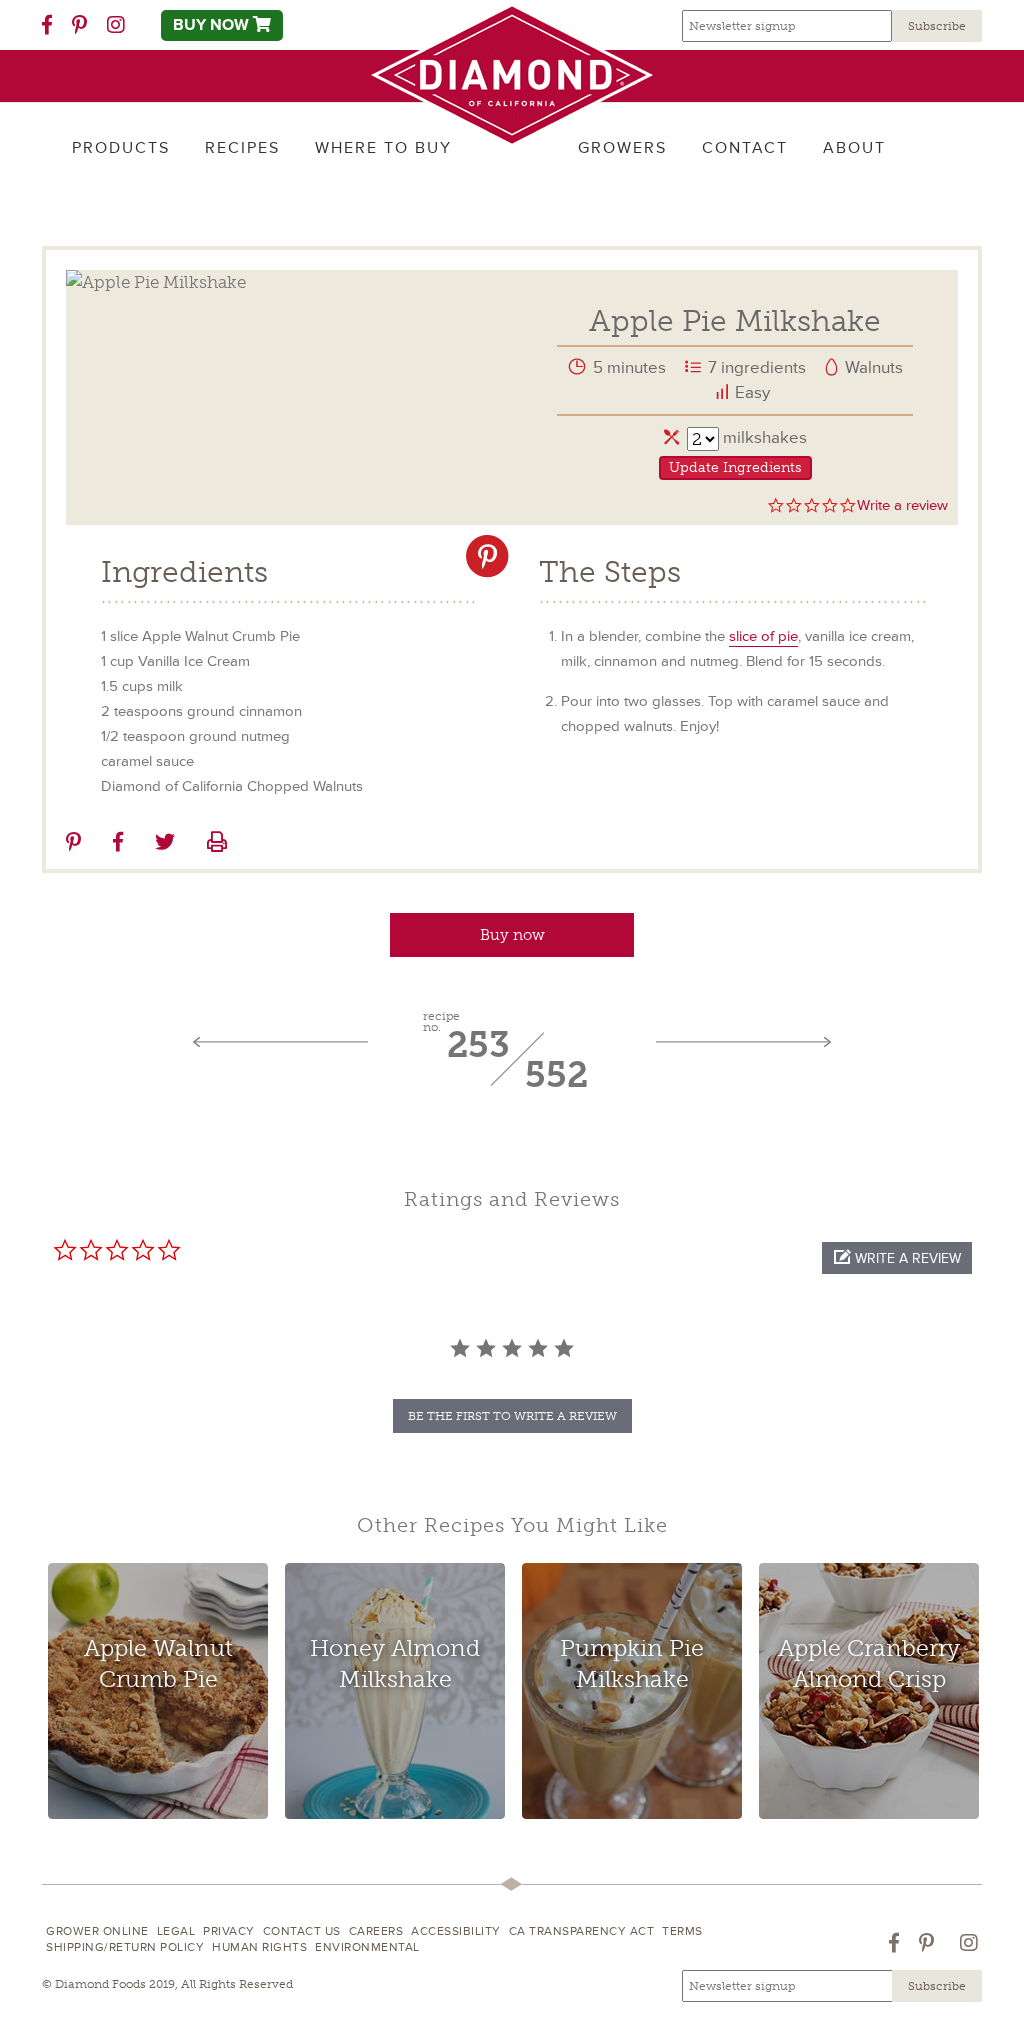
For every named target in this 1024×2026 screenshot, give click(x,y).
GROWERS (622, 148)
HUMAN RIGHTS (259, 1947)
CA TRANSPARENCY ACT (582, 1931)
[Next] (743, 1043)
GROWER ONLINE (97, 1931)
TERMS (682, 1931)
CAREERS (376, 1931)
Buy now (512, 935)
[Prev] (280, 1043)
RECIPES (242, 148)
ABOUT (854, 148)
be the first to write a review (512, 1416)
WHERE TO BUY (383, 148)
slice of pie (763, 636)
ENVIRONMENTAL (367, 1947)
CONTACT (745, 148)
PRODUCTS (121, 148)
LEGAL (176, 1931)
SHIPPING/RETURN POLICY (125, 1947)
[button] (897, 1258)
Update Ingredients (735, 467)
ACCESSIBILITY (456, 1931)
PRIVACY (229, 1931)
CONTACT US (302, 1931)
